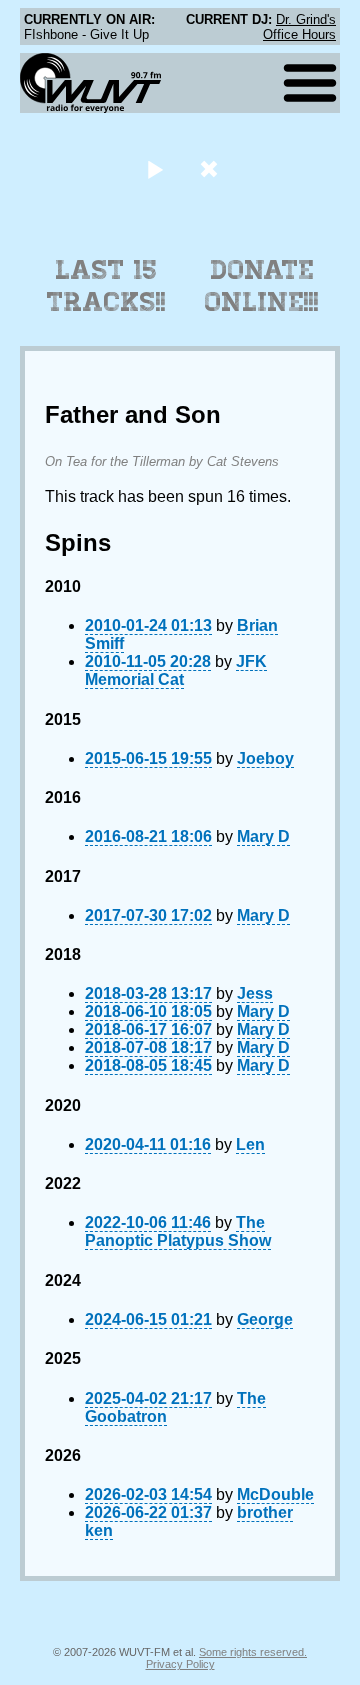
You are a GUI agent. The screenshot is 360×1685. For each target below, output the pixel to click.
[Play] (154, 168)
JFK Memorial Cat (176, 670)
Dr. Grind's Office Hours (299, 27)
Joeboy (265, 758)
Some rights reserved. (253, 1652)
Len (250, 1144)
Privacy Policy (180, 1664)
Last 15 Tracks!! (106, 286)
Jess (255, 993)
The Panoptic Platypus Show (178, 1231)
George (265, 1319)
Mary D (263, 836)
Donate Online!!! (262, 286)
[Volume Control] (211, 168)
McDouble (275, 1494)
